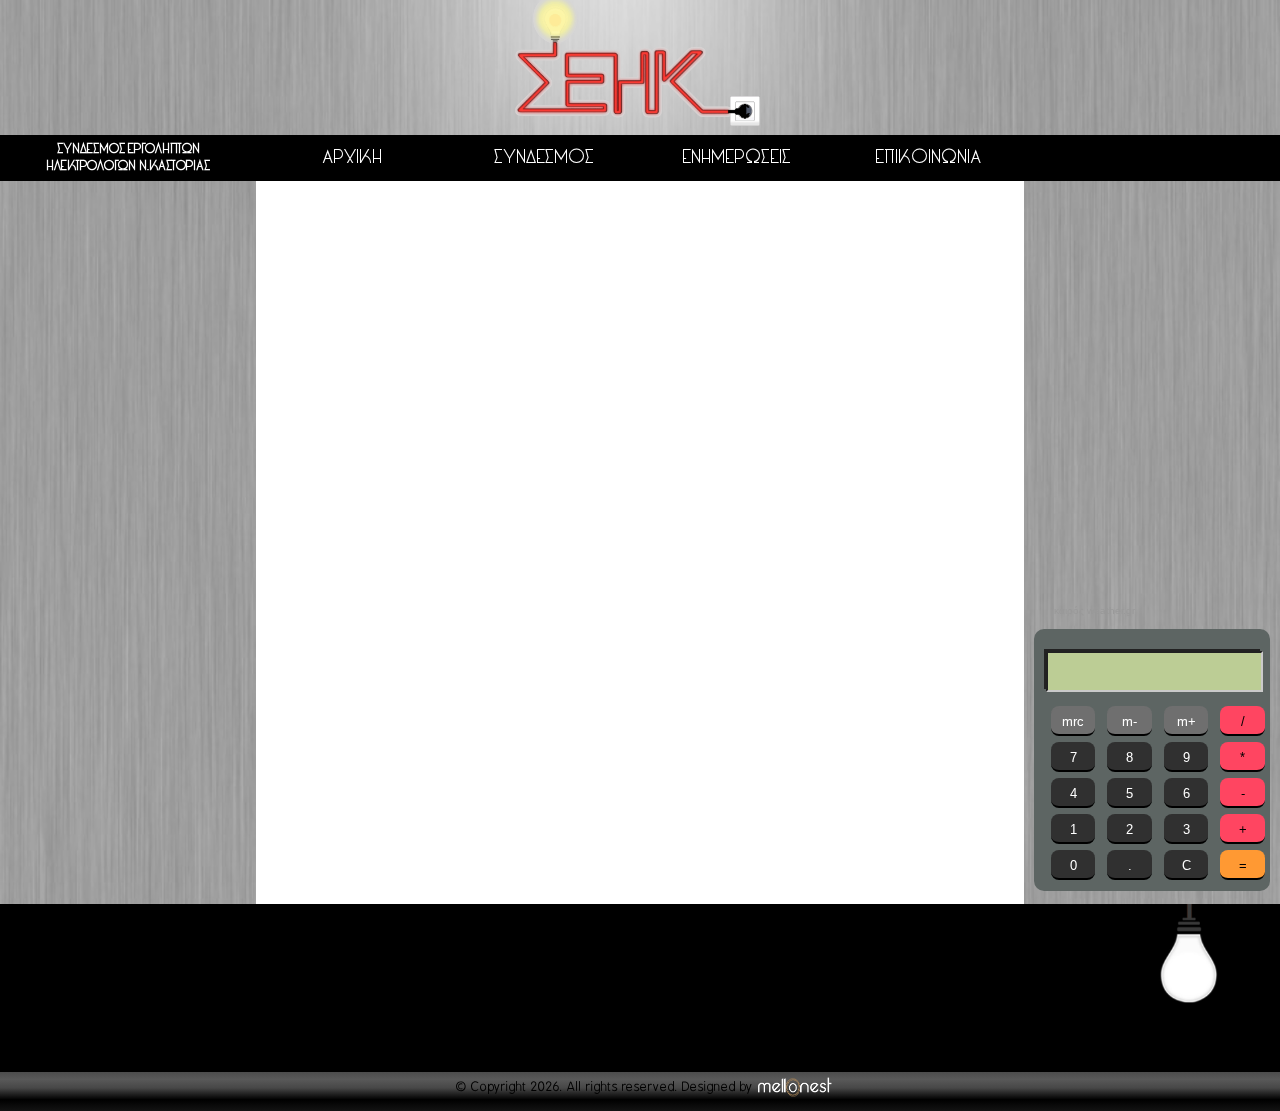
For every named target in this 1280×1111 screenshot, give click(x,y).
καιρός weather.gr (1094, 611)
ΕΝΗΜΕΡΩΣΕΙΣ (736, 157)
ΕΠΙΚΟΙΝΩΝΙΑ (928, 157)
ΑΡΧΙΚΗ (352, 157)
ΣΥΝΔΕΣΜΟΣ (544, 157)
